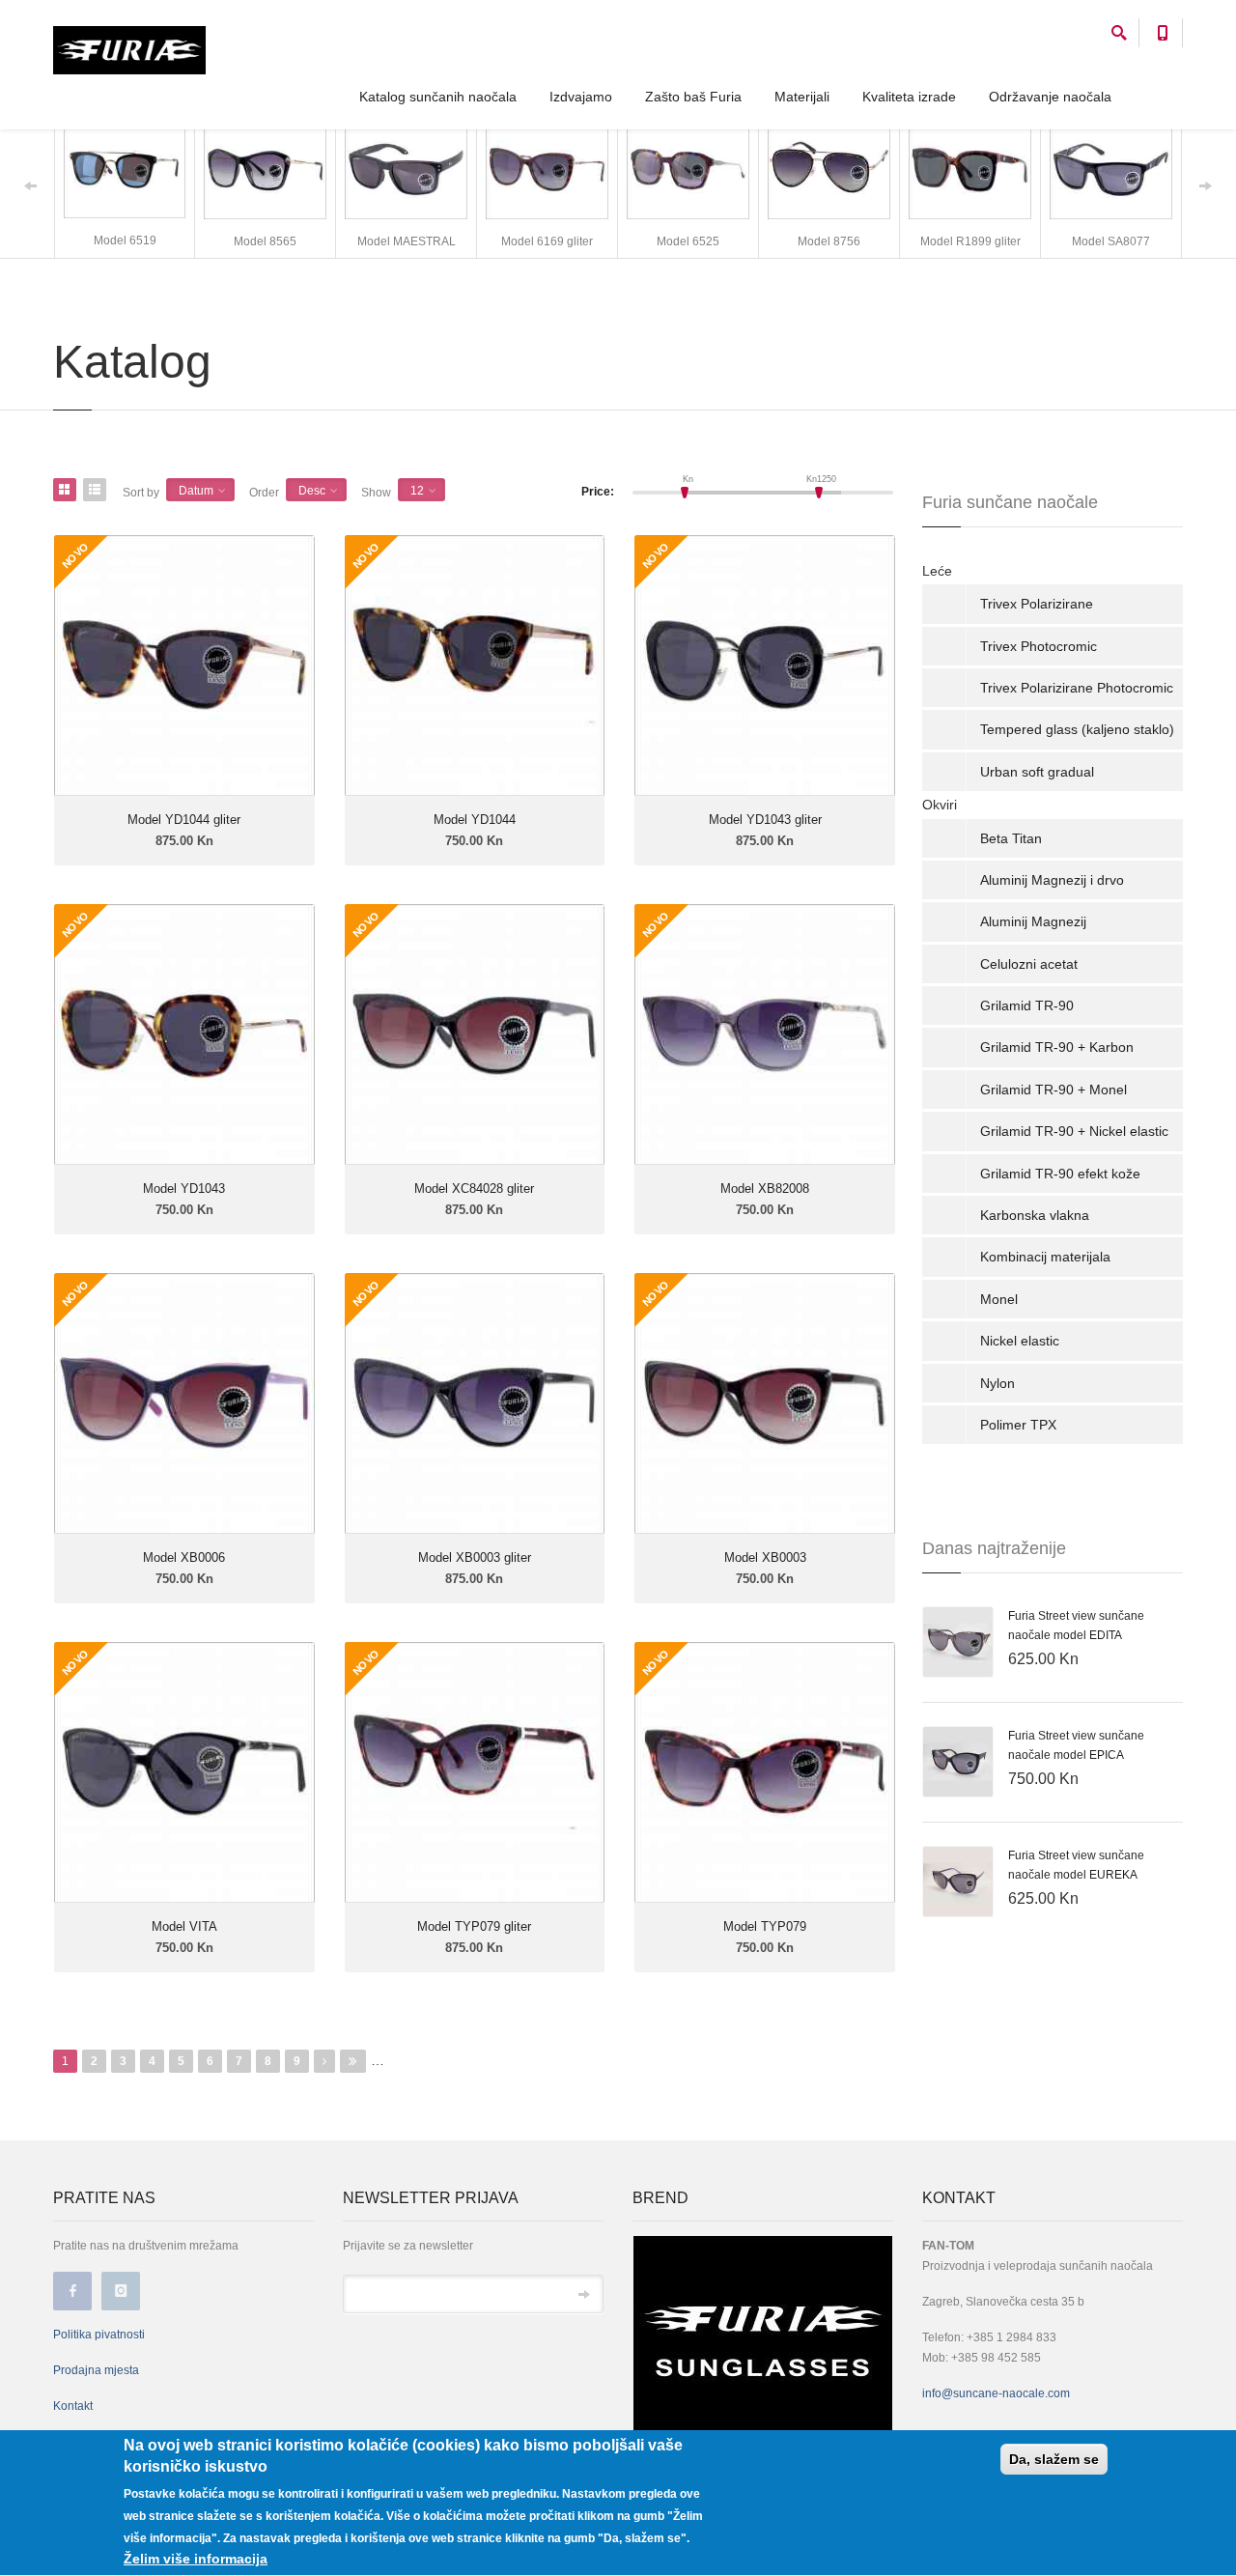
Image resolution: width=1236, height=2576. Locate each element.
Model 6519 (125, 241)
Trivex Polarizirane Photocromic (1077, 688)
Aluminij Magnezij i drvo (1052, 880)
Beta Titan (1011, 838)
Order (264, 493)
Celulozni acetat (1029, 964)
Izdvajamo (581, 97)
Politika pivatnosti (99, 2335)
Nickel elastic (1020, 1341)
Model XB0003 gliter (475, 1557)
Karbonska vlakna (1035, 1215)
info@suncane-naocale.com (996, 2393)
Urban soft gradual (1037, 772)
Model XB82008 (765, 1189)
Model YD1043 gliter (765, 820)
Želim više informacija (196, 2559)
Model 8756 (829, 241)
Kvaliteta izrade (909, 97)
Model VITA (184, 1926)
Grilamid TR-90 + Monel (1053, 1090)
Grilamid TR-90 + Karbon (1057, 1047)
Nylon (997, 1383)
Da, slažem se (1054, 2459)
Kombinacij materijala (1045, 1257)
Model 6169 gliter (547, 241)
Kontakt (73, 2406)
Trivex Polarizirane (1037, 604)
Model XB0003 (765, 1557)
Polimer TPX (1018, 1425)
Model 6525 (688, 241)
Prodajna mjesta (96, 2370)
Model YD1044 (475, 820)
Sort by (141, 493)
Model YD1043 (184, 1189)
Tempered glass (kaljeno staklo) (1077, 729)
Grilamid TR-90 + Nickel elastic (1074, 1131)
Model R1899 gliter (970, 241)
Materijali (802, 97)
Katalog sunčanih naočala (438, 97)
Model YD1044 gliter (184, 820)
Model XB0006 (184, 1557)
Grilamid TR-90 (1027, 1005)
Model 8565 (265, 241)
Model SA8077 (1111, 241)
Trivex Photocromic (1039, 646)
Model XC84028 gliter (474, 1189)
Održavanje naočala (1050, 97)
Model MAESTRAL (407, 241)
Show (376, 493)
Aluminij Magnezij (1033, 921)
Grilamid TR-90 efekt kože (1060, 1174)
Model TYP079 (765, 1926)
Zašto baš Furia (693, 97)
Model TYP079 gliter (474, 1926)
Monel (999, 1299)
